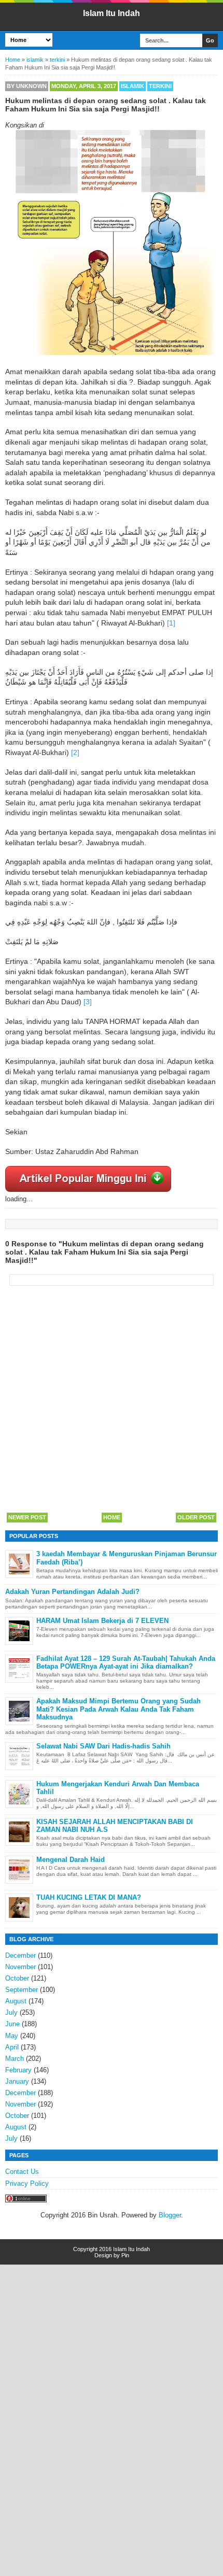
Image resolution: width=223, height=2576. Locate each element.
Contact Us (22, 2172)
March (15, 2059)
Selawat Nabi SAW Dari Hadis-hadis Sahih (103, 1746)
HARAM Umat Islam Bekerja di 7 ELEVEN (102, 1621)
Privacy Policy (27, 2183)
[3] (88, 1002)
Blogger (170, 2215)
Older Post (196, 1517)
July (11, 2012)
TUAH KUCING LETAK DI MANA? (89, 1897)
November (20, 1967)
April (12, 2047)
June (12, 2024)
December (20, 1955)
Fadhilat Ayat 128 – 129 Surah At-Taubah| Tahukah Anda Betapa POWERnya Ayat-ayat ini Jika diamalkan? (126, 1663)
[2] (75, 752)
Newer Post (27, 1517)
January (17, 2081)
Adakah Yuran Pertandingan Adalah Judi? (72, 1592)
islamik (133, 86)
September (22, 1990)
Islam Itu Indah (112, 13)
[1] (171, 623)
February (18, 2070)
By (27, 86)
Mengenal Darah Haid (71, 1860)
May (12, 2036)
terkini (160, 86)
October (17, 1978)
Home (112, 1517)
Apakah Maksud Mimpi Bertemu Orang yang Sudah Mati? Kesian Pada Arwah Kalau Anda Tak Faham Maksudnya (119, 1709)
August (16, 2001)
